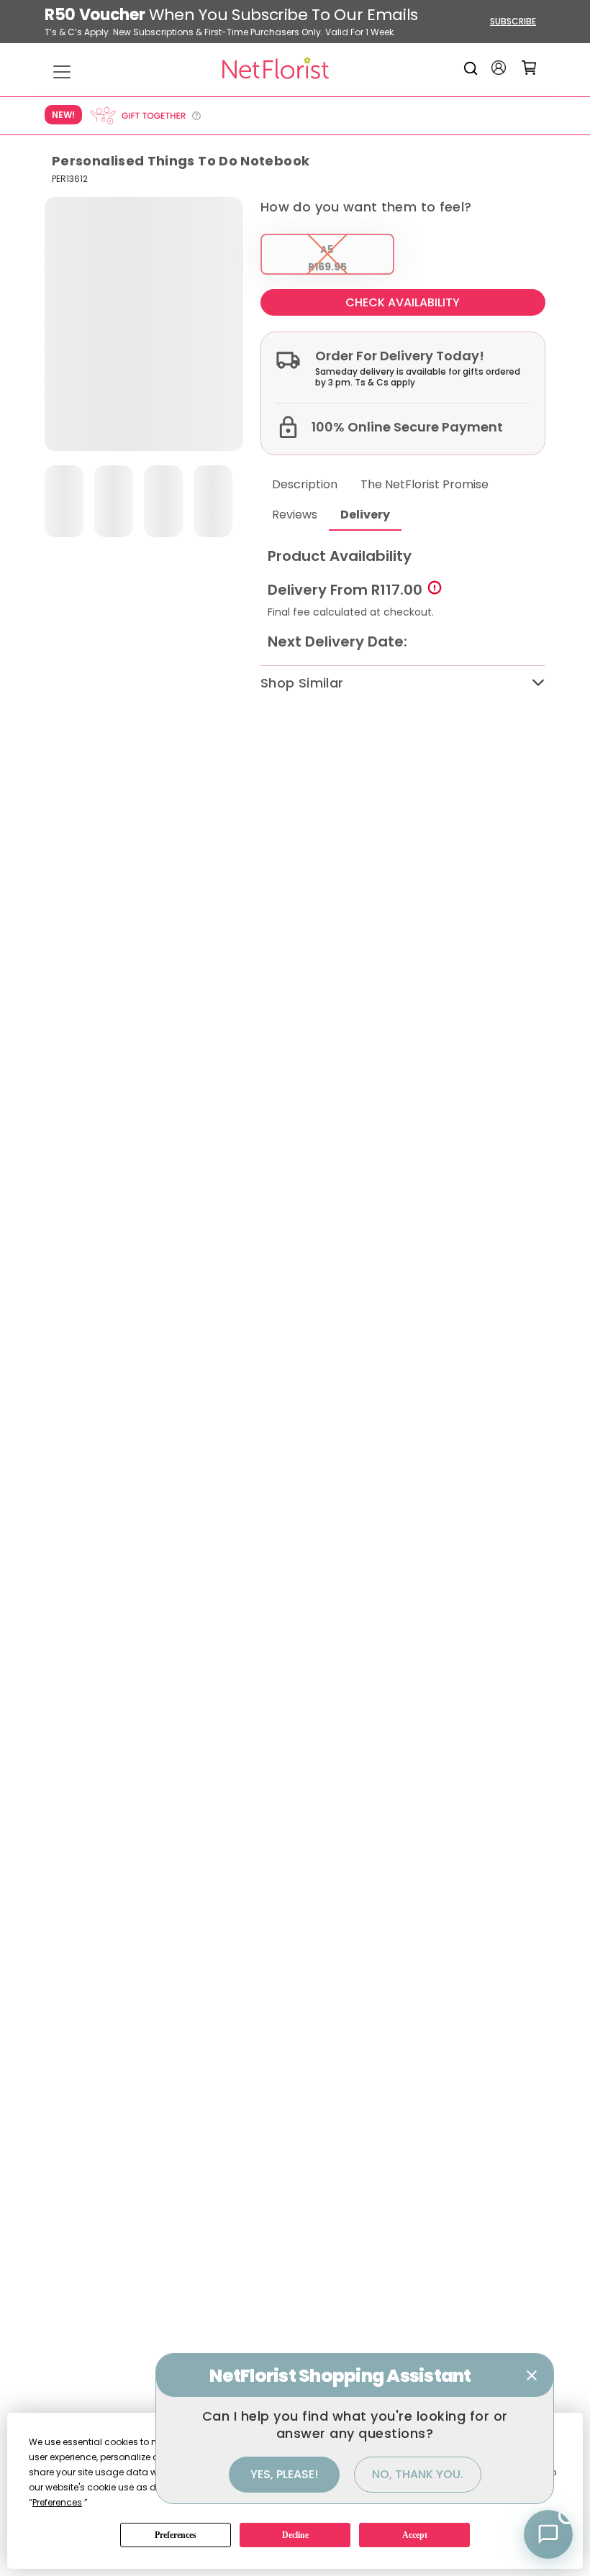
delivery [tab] (365, 515)
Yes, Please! (284, 2474)
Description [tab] (305, 484)
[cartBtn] (529, 68)
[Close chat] (532, 2375)
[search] (473, 68)
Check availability (403, 302)
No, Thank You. (418, 2474)
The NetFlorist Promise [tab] (425, 484)
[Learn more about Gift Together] (145, 116)
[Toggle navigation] (62, 72)
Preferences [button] (57, 2502)
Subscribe (513, 21)
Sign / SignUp (499, 68)
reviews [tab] (295, 515)
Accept (415, 2535)
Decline (295, 2535)
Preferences (176, 2535)
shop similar (302, 683)
